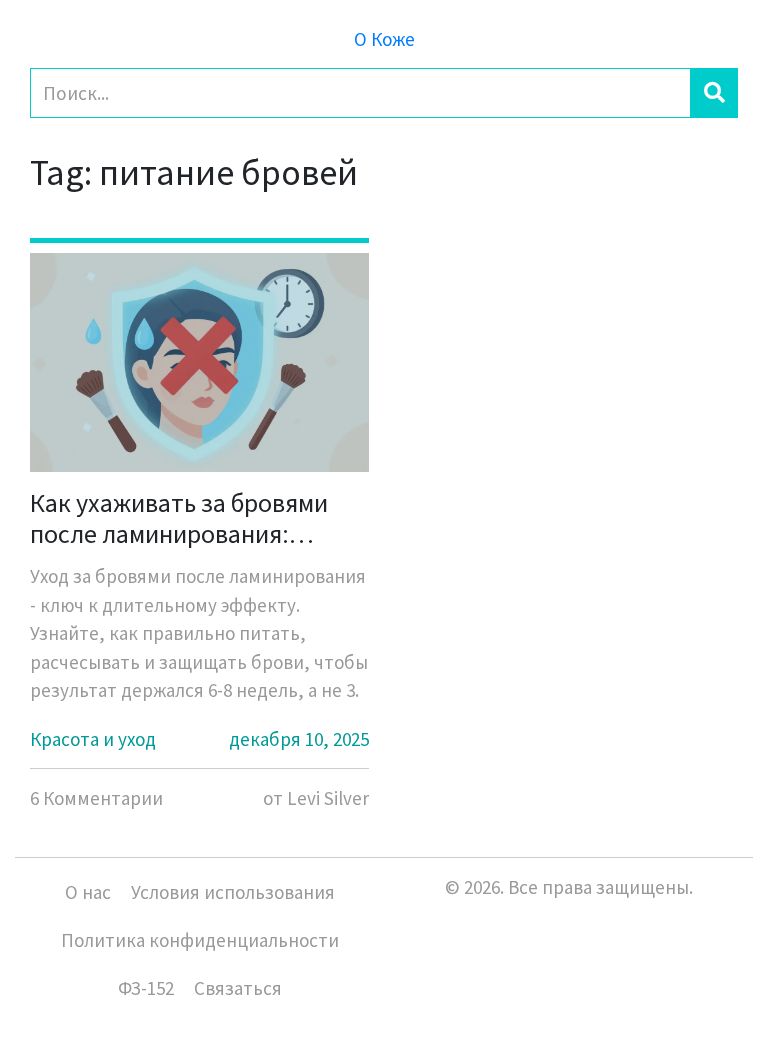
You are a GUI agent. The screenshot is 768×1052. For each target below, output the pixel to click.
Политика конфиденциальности (200, 940)
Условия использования (233, 892)
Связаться (238, 988)
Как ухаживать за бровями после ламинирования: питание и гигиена (179, 518)
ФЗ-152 (146, 988)
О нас (88, 892)
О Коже (384, 39)
